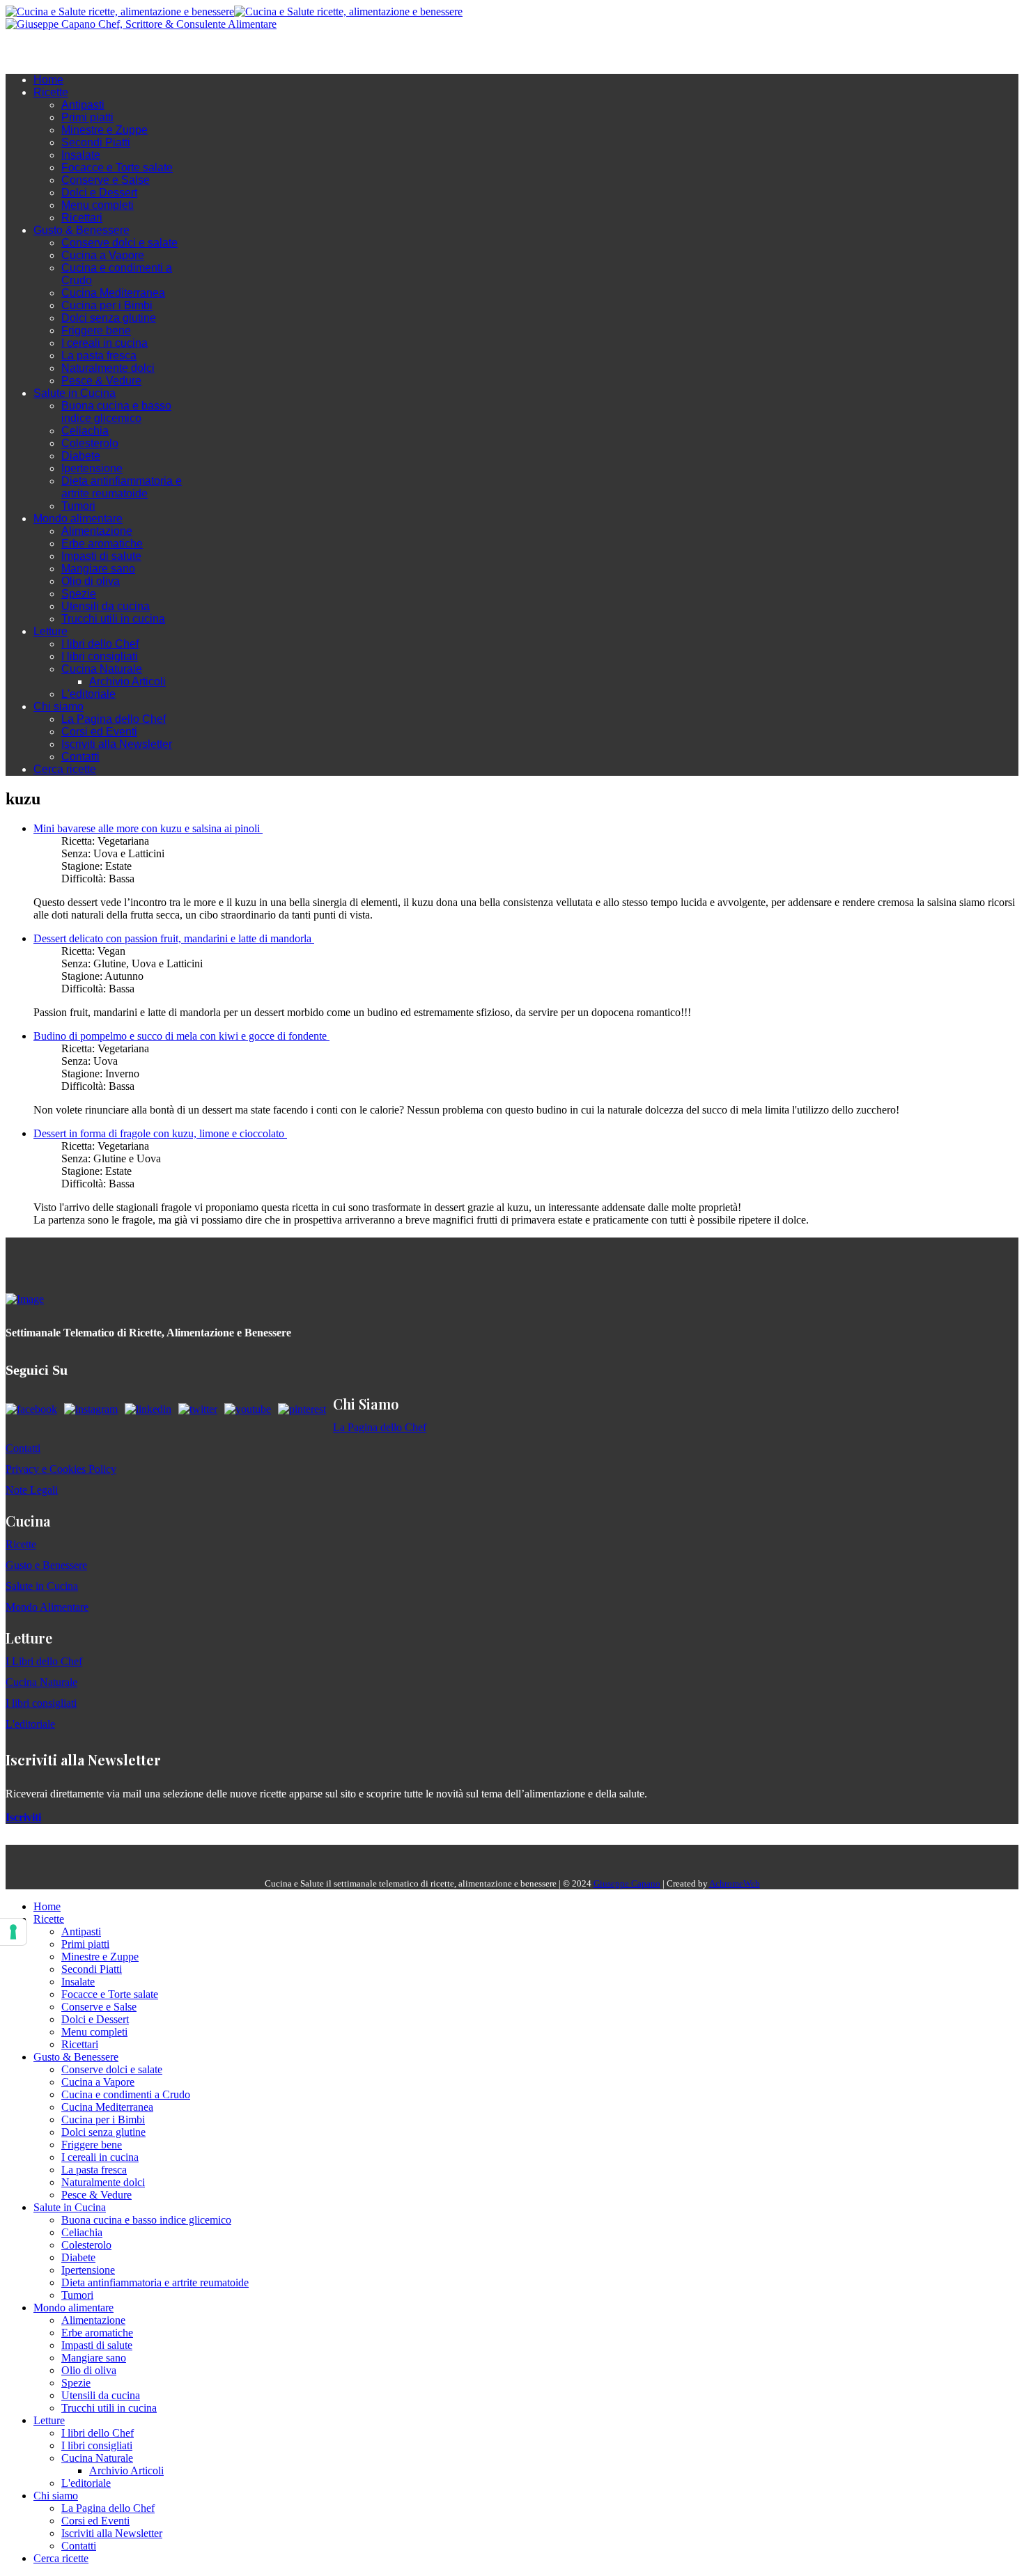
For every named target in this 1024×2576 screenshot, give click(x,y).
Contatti (80, 757)
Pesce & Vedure (101, 381)
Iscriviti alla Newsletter (117, 744)
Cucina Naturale (102, 669)
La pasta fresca (99, 356)
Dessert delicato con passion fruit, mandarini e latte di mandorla (174, 938)
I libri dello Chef (100, 644)
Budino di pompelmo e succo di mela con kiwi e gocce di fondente (181, 1036)
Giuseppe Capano (627, 1883)
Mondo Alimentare (47, 1607)
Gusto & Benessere (82, 230)
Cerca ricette (65, 769)
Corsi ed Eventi (99, 732)
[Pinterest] (110, 52)
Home (48, 80)
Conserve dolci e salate (119, 243)
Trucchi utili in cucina (113, 619)
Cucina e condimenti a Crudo (126, 2094)
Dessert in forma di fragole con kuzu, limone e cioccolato (160, 1133)
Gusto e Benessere (46, 1565)
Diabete (81, 456)
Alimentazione (97, 531)
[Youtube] (82, 52)
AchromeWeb (735, 1883)
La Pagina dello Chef (114, 719)
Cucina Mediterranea (113, 293)
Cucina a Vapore (103, 255)
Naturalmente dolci (108, 368)
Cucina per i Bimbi (107, 305)
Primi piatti (87, 117)
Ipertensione (92, 468)
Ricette (51, 92)
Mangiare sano (98, 569)
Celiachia (85, 431)
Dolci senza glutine (109, 318)
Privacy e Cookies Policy (61, 1469)
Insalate (81, 155)
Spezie (79, 594)
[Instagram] (68, 52)
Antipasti (83, 105)
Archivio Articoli (127, 681)
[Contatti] (40, 52)
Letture (51, 631)
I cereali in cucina (104, 343)
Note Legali (32, 1490)
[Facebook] (54, 52)
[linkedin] (96, 52)
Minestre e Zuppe (104, 130)
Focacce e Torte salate (117, 167)
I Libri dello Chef (44, 1661)
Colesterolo (90, 443)
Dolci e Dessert (99, 193)
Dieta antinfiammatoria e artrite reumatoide (122, 487)
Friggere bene (96, 330)
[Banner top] (141, 24)
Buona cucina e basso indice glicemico (116, 412)
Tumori (78, 506)
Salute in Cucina (75, 393)
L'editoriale (88, 694)
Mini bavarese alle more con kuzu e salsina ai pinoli (148, 828)
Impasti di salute (101, 556)
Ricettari (82, 218)
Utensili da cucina (106, 606)
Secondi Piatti (96, 142)
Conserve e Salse (106, 180)
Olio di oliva (91, 581)
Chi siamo (59, 707)
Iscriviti (23, 1817)
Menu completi (98, 205)
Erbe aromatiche (102, 544)
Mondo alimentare (78, 518)
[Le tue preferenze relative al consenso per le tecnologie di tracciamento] (13, 1932)
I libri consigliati (100, 656)
